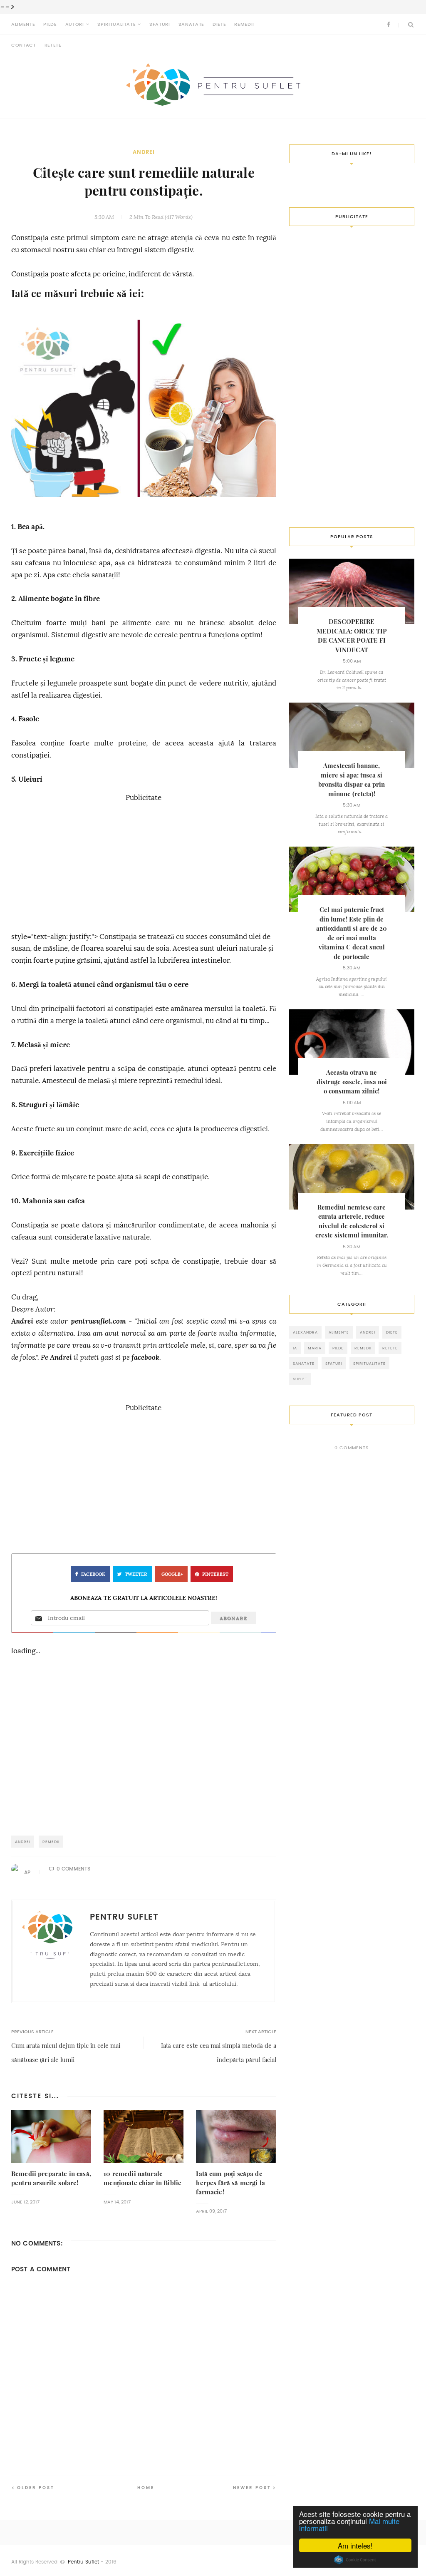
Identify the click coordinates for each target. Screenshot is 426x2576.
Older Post (36, 2488)
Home (146, 2488)
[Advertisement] (144, 862)
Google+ (172, 1574)
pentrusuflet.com (98, 1321)
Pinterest (215, 1574)
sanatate (304, 1363)
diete (392, 1332)
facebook (145, 1358)
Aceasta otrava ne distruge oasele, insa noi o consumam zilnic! (352, 1082)
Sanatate (191, 24)
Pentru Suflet (83, 2562)
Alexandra (305, 1332)
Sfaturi (160, 24)
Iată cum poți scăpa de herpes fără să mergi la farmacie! (230, 2183)
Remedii (244, 24)
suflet (300, 1379)
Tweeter (136, 1574)
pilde (338, 1348)
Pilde (50, 24)
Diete (219, 24)
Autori (75, 24)
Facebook (93, 1574)
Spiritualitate (116, 24)
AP (27, 1873)
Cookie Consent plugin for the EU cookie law (355, 2560)
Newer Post (252, 2488)
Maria (315, 1348)
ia (295, 1348)
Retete (53, 45)
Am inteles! (355, 2545)
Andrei (144, 152)
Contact (24, 45)
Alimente (23, 24)
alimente (339, 1332)
